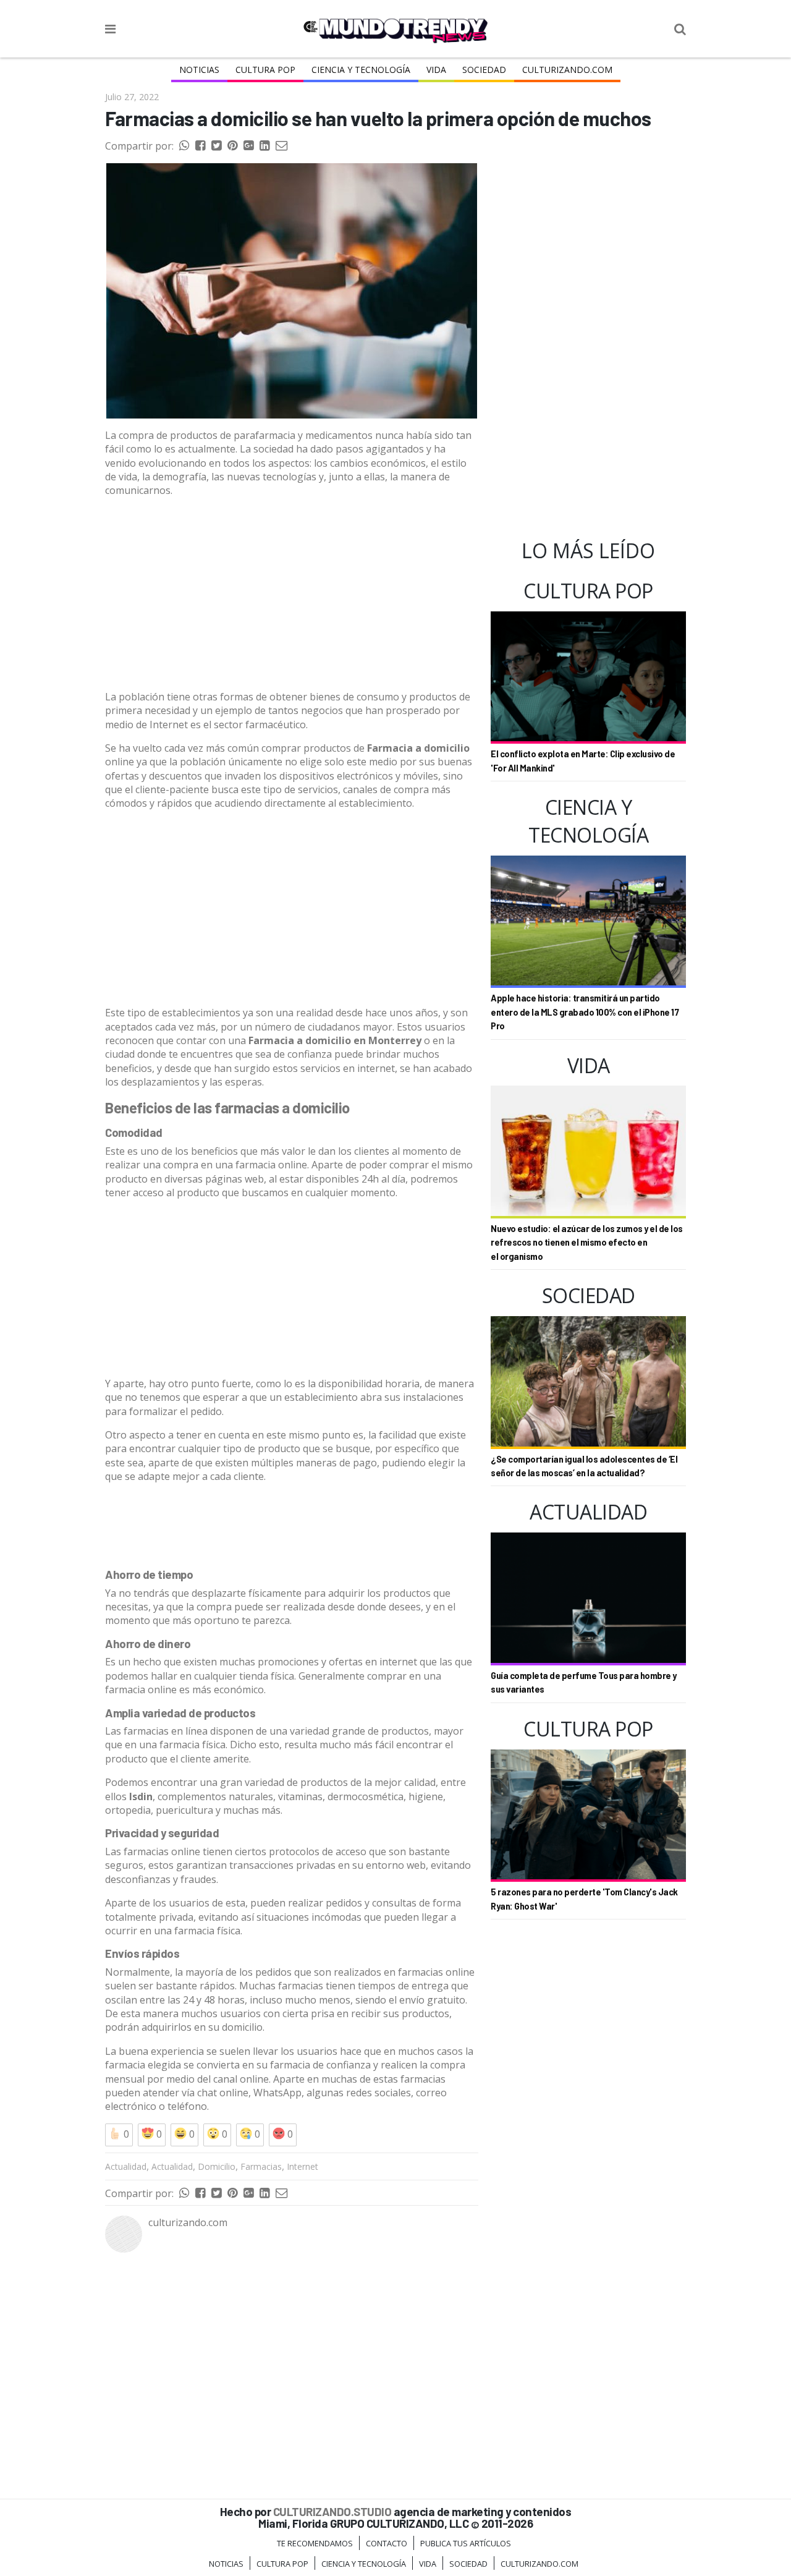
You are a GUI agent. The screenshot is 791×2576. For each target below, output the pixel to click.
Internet (302, 2166)
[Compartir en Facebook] (200, 146)
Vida (436, 70)
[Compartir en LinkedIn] (264, 146)
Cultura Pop (265, 70)
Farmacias (261, 2166)
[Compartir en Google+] (248, 146)
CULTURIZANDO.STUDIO (332, 2511)
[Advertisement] (292, 594)
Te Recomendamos (315, 2543)
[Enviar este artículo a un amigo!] (184, 146)
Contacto (387, 2543)
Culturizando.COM (567, 70)
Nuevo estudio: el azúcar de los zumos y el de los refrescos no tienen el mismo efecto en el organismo (587, 1243)
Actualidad (126, 2166)
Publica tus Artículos (466, 2543)
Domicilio (217, 2166)
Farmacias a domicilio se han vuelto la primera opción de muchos (378, 118)
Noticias (199, 70)
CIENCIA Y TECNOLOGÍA (361, 70)
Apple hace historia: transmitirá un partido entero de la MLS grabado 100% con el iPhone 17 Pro (585, 1012)
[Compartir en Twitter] (216, 146)
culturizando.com (188, 2222)
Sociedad (484, 70)
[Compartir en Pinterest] (232, 146)
